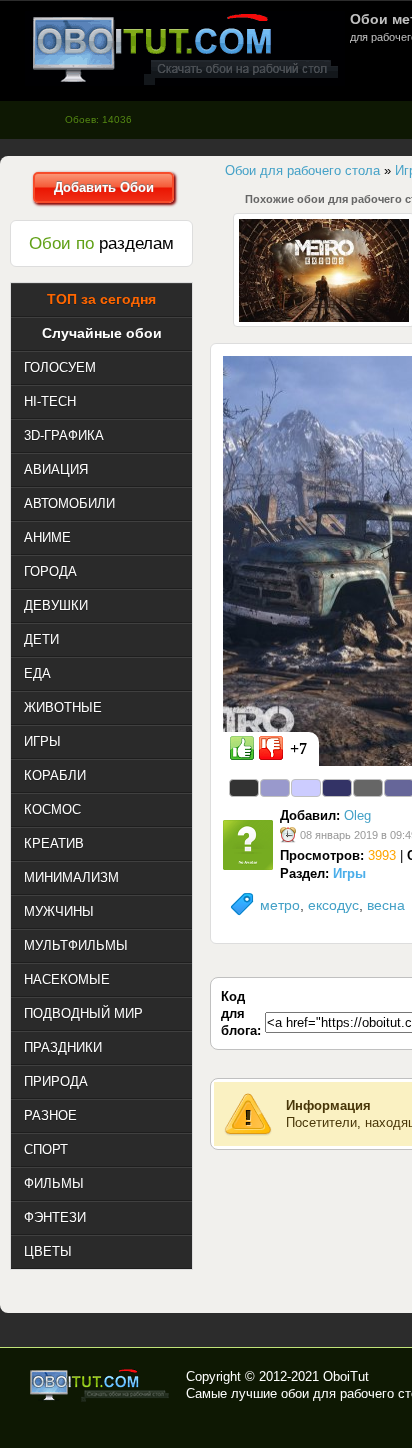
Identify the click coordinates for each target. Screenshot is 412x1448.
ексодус (333, 905)
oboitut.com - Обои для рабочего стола (185, 48)
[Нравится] (242, 748)
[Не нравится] (271, 748)
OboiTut (346, 1376)
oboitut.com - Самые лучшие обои (100, 1385)
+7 (298, 748)
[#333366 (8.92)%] (337, 788)
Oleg (357, 815)
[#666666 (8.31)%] (368, 788)
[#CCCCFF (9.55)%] (306, 788)
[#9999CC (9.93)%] (275, 788)
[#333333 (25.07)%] (244, 788)
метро (280, 905)
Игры (349, 873)
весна (386, 905)
